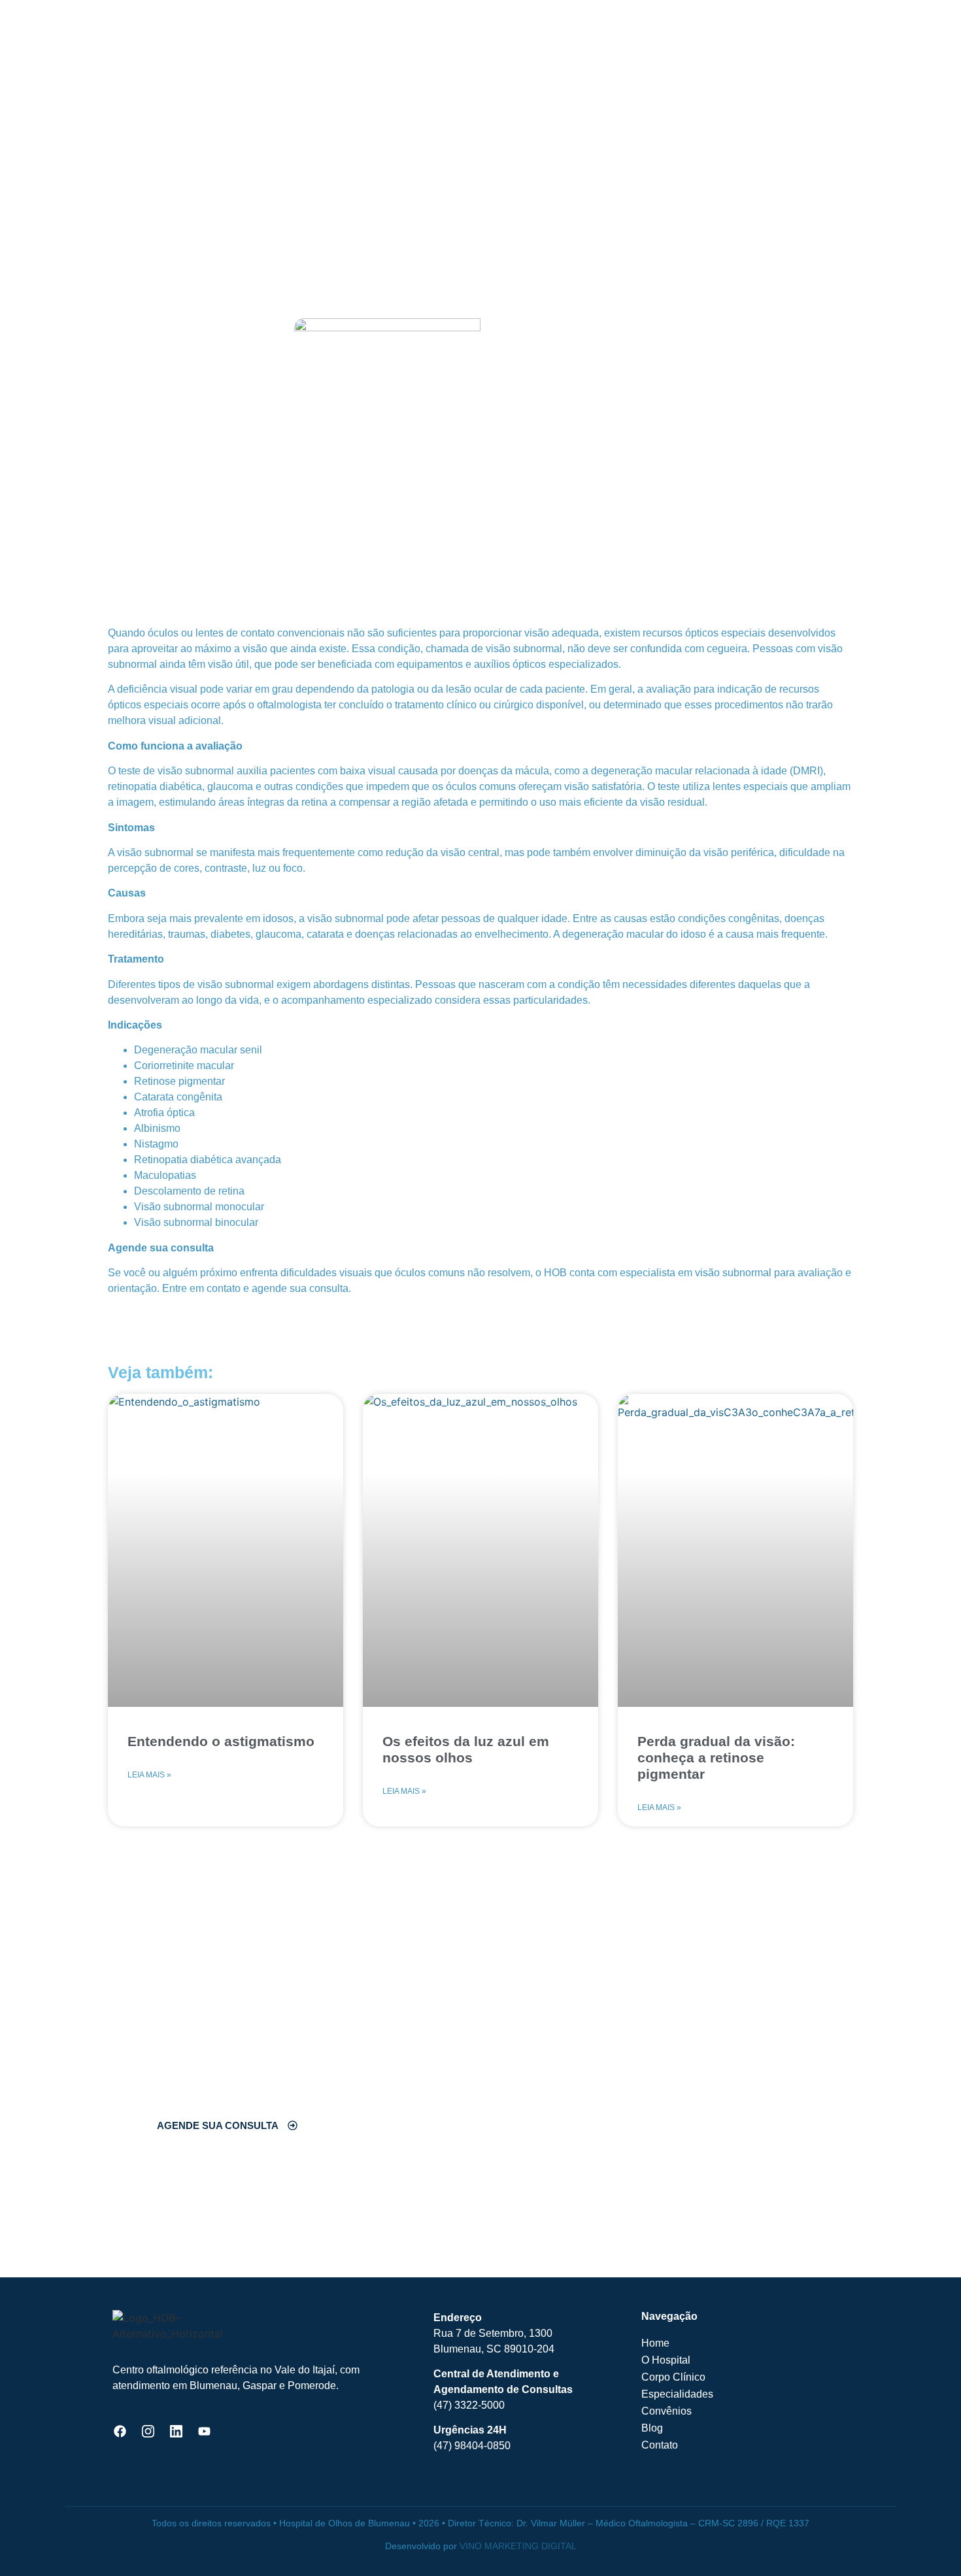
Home (655, 2343)
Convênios (666, 2411)
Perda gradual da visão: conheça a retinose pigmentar (716, 1758)
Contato (660, 2445)
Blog (652, 2428)
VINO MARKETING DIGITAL (518, 2546)
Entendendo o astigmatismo (221, 1741)
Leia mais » (149, 1775)
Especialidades (677, 2394)
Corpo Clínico (673, 2377)
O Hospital (666, 2360)
